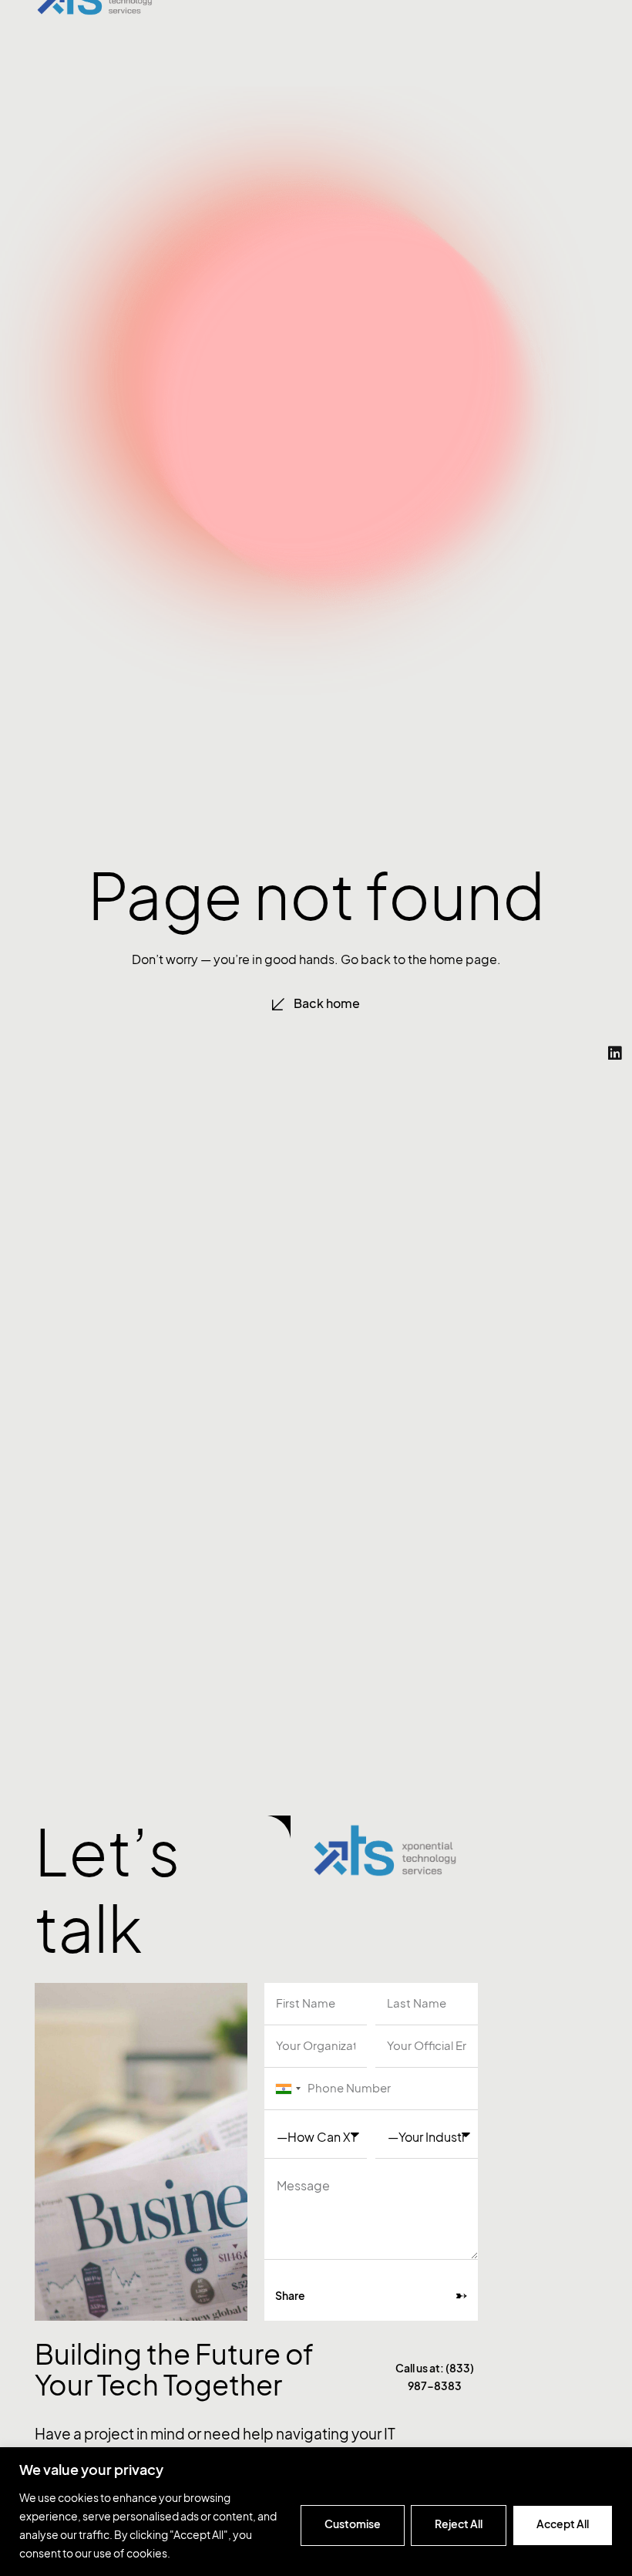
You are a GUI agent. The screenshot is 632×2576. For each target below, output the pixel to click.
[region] (316, 2512)
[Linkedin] (615, 1054)
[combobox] (285, 2089)
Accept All (563, 2524)
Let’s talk (108, 1891)
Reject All (459, 2524)
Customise (353, 2524)
